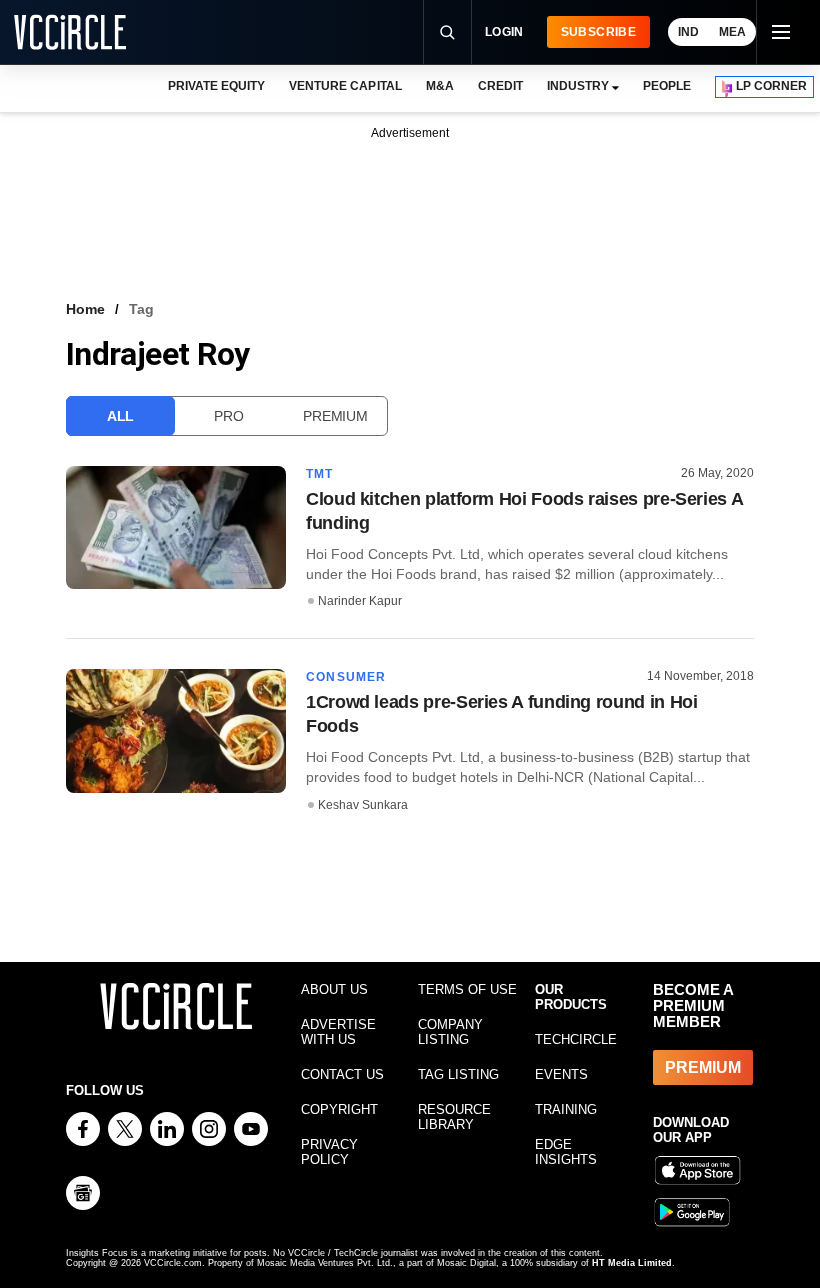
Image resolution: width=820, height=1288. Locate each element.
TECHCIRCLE (576, 1039)
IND (688, 32)
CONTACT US (342, 1074)
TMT (320, 474)
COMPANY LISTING (450, 1032)
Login (504, 32)
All (120, 416)
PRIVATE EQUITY (216, 86)
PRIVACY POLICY (329, 1152)
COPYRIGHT (339, 1109)
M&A (440, 86)
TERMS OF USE (467, 989)
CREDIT (500, 86)
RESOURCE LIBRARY (454, 1117)
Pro (228, 416)
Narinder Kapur (360, 601)
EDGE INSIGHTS (566, 1152)
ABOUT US (334, 989)
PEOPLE (667, 86)
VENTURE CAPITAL (345, 86)
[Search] (447, 32)
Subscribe (598, 32)
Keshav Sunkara (363, 805)
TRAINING (566, 1109)
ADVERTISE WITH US (338, 1032)
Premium (335, 416)
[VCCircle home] (70, 32)
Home (85, 309)
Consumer (346, 677)
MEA (732, 32)
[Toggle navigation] (780, 32)
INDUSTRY (578, 86)
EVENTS (561, 1074)
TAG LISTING (458, 1074)
